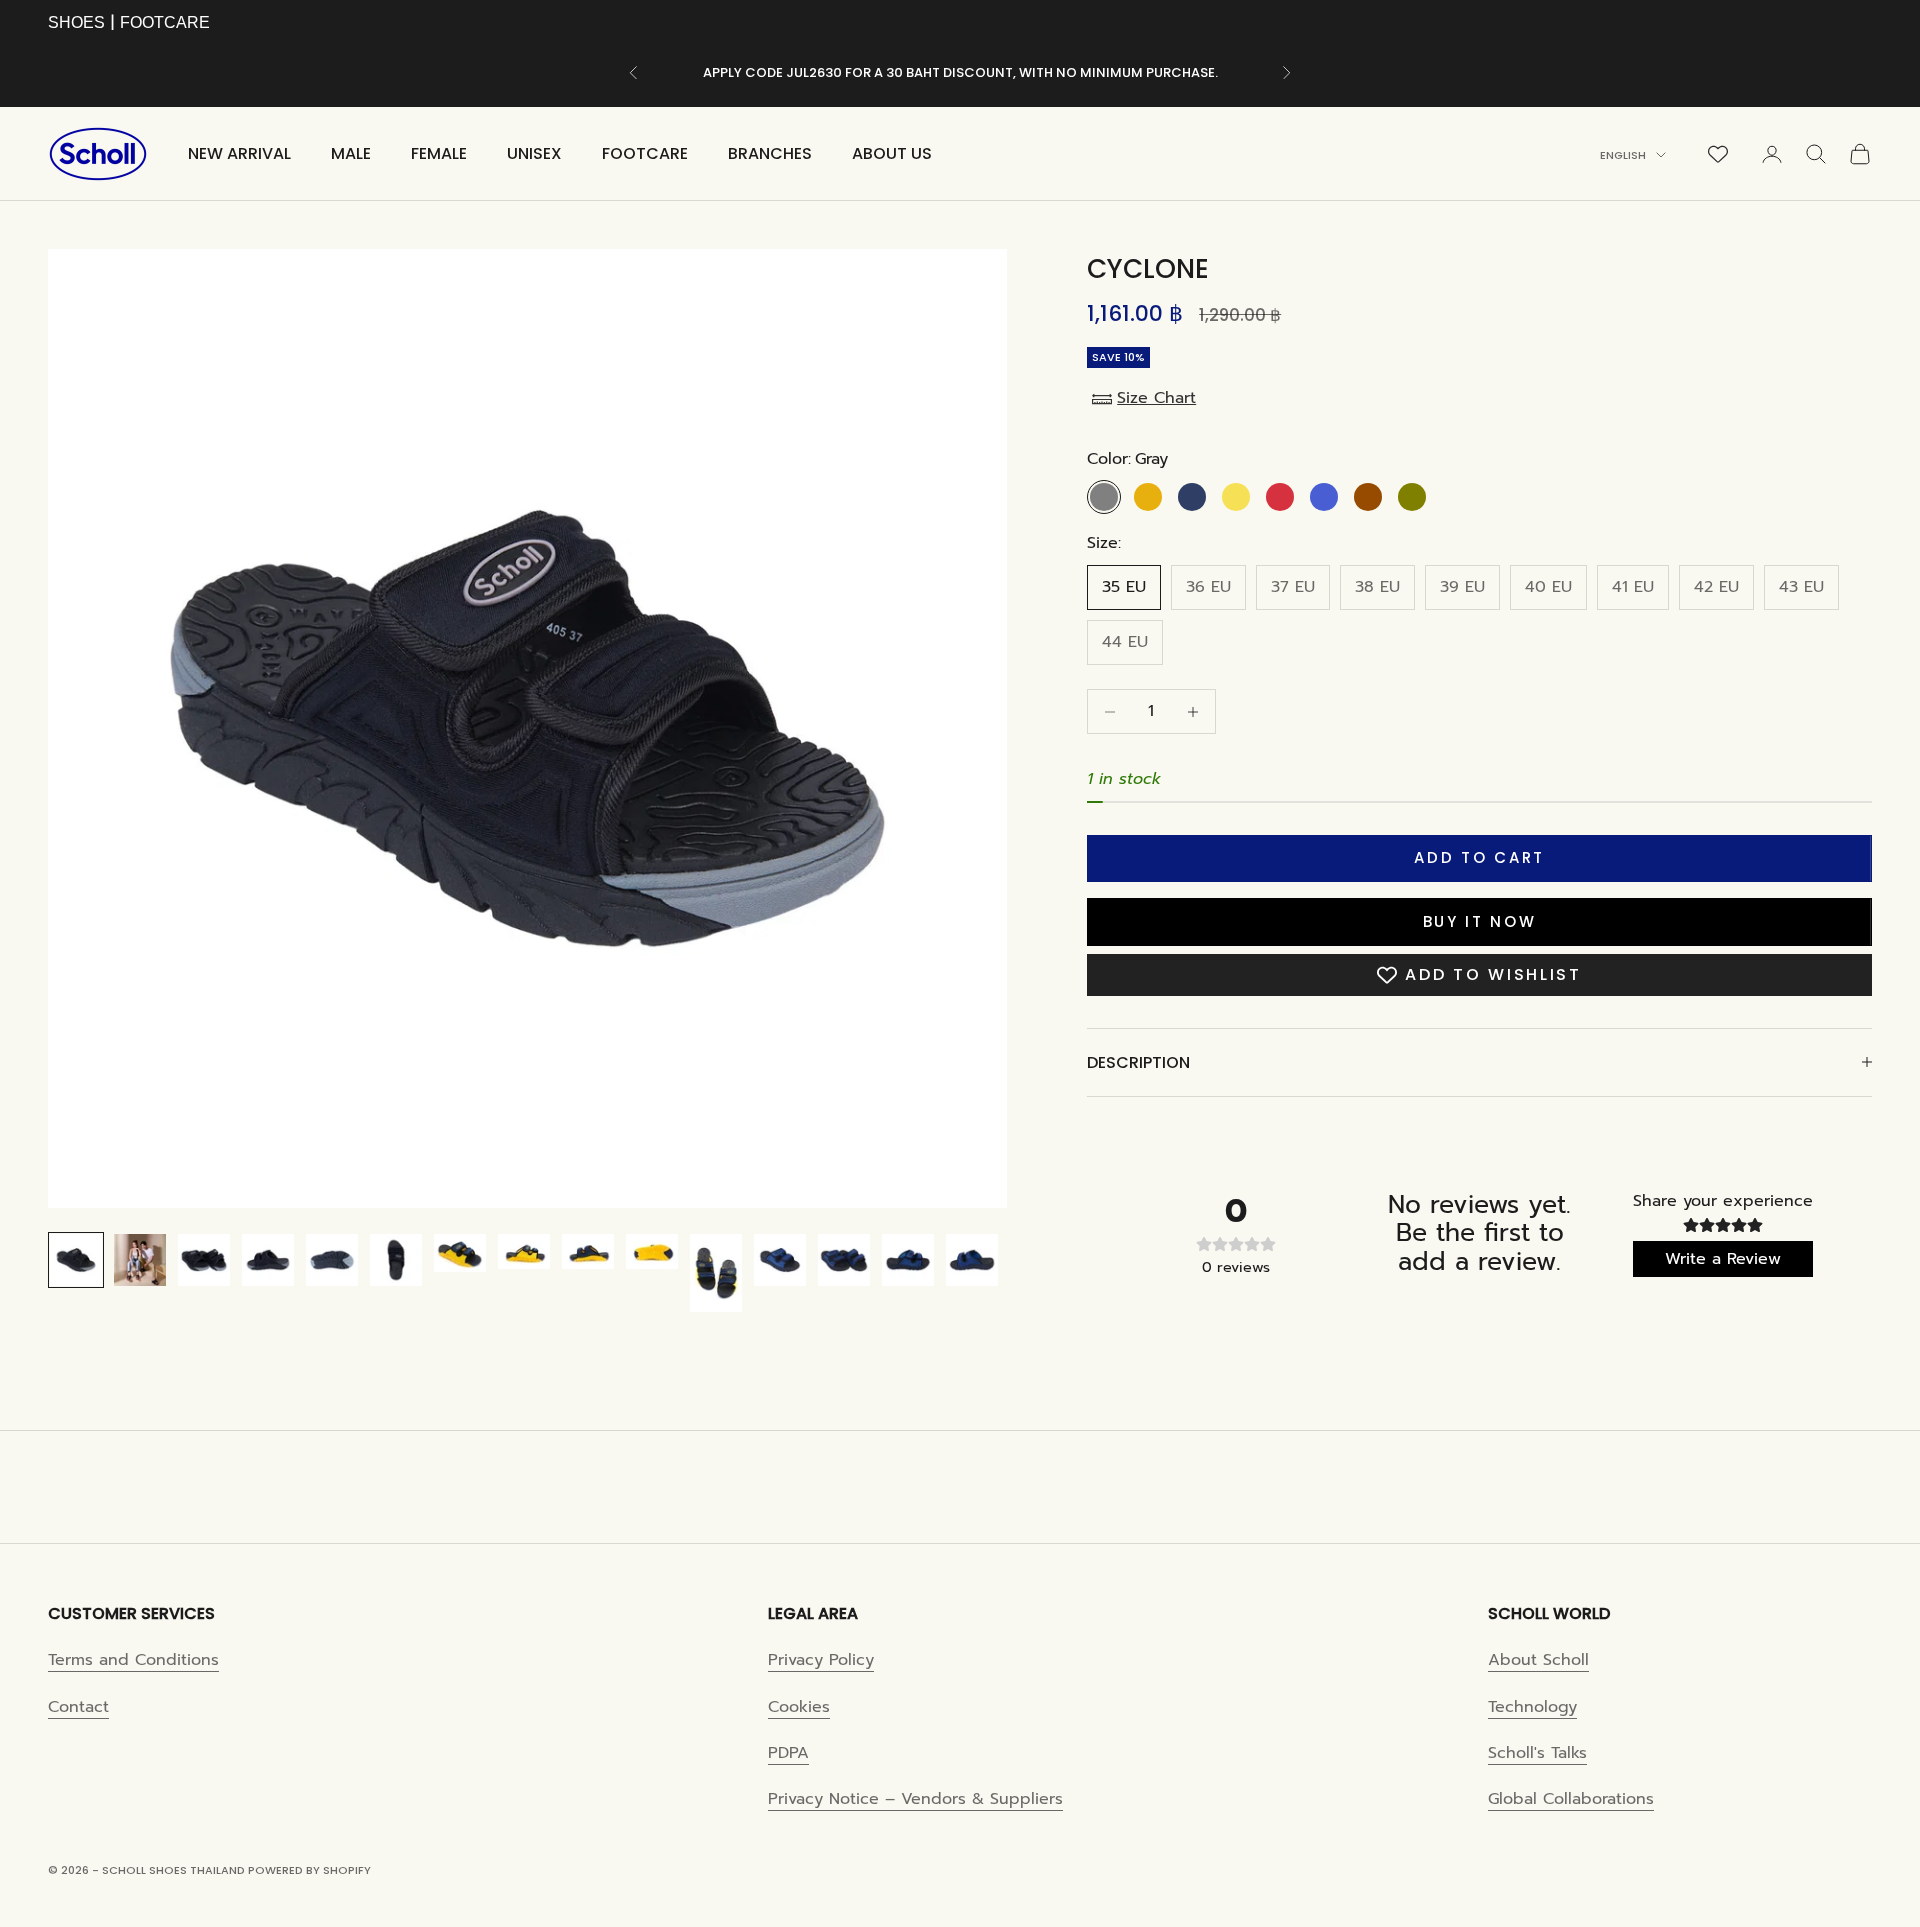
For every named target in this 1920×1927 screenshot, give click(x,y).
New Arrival (239, 153)
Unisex (534, 153)
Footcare (645, 153)
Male (351, 153)
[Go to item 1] (76, 1260)
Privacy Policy (821, 1660)
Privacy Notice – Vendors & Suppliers (915, 1799)
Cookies (799, 1707)
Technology (1532, 1707)
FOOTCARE (165, 22)
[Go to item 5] (332, 1260)
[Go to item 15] (972, 1260)
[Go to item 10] (652, 1251)
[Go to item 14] (908, 1260)
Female (439, 153)
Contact (78, 1707)
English (1623, 155)
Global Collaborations (1571, 1799)
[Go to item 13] (844, 1260)
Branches (770, 153)
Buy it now (1480, 921)
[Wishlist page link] (1718, 154)
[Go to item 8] (524, 1251)
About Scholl (1538, 1660)
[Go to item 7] (460, 1253)
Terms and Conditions (133, 1660)
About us (892, 153)
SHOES (76, 22)
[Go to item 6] (396, 1260)
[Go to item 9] (588, 1251)
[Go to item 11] (716, 1273)
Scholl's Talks (1537, 1753)
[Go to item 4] (268, 1260)
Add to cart (1479, 857)
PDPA (788, 1753)
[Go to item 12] (780, 1260)
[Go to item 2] (140, 1260)
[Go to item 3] (204, 1260)
